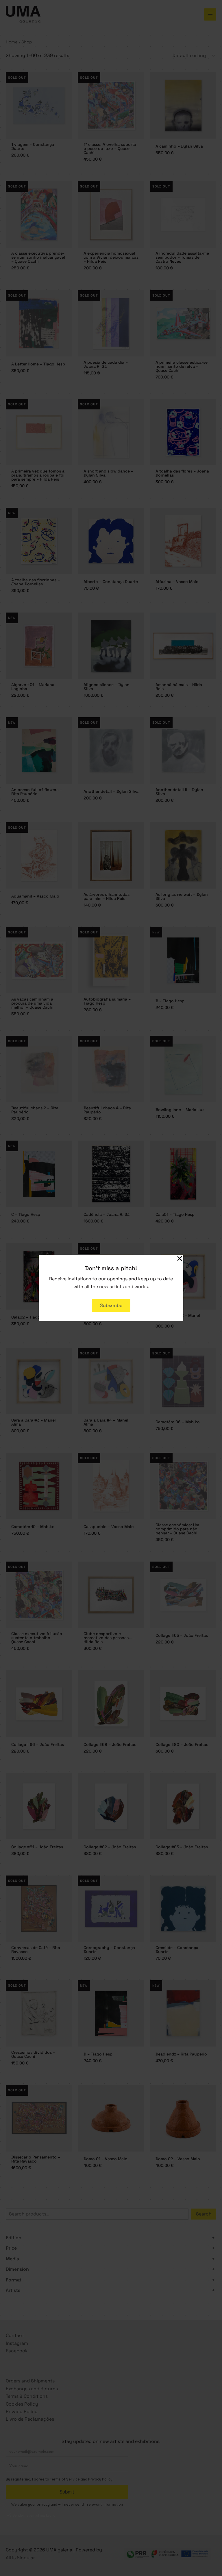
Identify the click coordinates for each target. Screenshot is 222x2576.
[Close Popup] (180, 1259)
